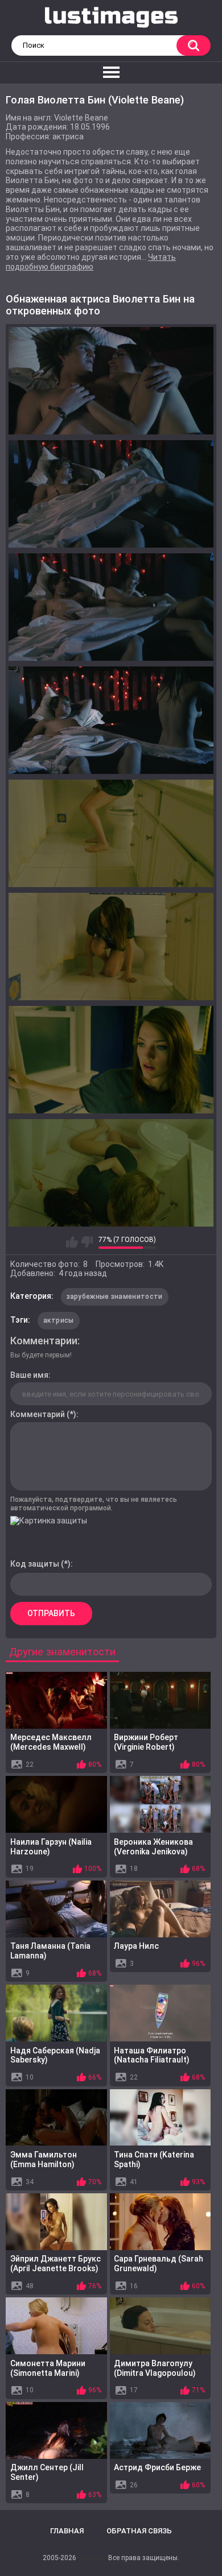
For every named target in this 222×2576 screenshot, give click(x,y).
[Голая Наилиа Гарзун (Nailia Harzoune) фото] (56, 1804)
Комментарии (44, 1341)
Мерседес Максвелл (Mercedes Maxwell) (51, 1742)
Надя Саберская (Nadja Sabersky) (55, 2055)
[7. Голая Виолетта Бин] (111, 1060)
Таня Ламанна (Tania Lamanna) (50, 1951)
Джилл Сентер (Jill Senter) (47, 2472)
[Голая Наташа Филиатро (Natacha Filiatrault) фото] (161, 2013)
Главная (67, 2531)
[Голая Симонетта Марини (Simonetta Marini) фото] (56, 2326)
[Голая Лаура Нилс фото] (161, 1909)
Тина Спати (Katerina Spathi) (154, 2159)
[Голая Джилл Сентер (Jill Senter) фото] (56, 2430)
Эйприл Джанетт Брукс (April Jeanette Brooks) (55, 2264)
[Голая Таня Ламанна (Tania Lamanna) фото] (56, 1909)
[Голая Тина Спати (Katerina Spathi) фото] (161, 2118)
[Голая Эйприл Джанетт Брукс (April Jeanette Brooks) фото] (56, 2222)
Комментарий (38, 1414)
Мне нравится (72, 1242)
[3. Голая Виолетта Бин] (111, 607)
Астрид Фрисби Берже (157, 2467)
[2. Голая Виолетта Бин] (111, 494)
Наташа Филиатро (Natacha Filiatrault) (152, 2055)
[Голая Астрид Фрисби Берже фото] (161, 2430)
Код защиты (35, 1564)
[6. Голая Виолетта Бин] (111, 947)
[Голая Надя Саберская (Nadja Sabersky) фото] (56, 2013)
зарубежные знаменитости (115, 1297)
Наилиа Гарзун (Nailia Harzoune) (51, 1847)
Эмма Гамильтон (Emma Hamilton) (44, 2159)
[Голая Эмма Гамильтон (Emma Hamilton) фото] (56, 2118)
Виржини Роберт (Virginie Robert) (146, 1742)
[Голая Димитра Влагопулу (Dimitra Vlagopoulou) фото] (161, 2326)
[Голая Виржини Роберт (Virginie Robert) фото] (161, 1700)
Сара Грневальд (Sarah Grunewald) (159, 2264)
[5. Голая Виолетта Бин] (111, 833)
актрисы (59, 1320)
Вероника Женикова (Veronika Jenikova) (153, 1847)
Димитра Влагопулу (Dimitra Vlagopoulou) (155, 2368)
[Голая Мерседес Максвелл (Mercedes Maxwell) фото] (56, 1700)
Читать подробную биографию (91, 262)
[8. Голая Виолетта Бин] (111, 1173)
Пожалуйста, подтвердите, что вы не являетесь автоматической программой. (94, 1504)
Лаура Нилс (136, 1946)
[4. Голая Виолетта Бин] (111, 720)
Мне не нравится (87, 1242)
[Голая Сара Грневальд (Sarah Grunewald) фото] (161, 2222)
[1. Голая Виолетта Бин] (111, 381)
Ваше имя (29, 1375)
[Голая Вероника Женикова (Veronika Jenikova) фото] (161, 1804)
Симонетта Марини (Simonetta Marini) (48, 2368)
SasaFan (92, 2558)
